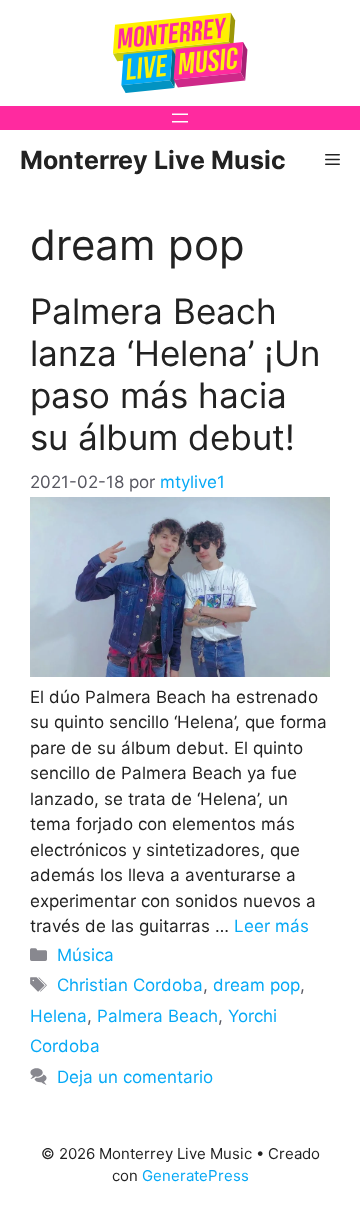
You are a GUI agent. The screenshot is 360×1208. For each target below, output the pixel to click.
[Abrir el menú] (180, 118)
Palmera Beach (157, 1016)
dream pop (256, 985)
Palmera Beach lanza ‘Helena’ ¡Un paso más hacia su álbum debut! (175, 374)
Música (85, 955)
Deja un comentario (135, 1077)
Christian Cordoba (130, 985)
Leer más (271, 926)
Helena (58, 1016)
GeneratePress (195, 1175)
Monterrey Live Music (153, 160)
